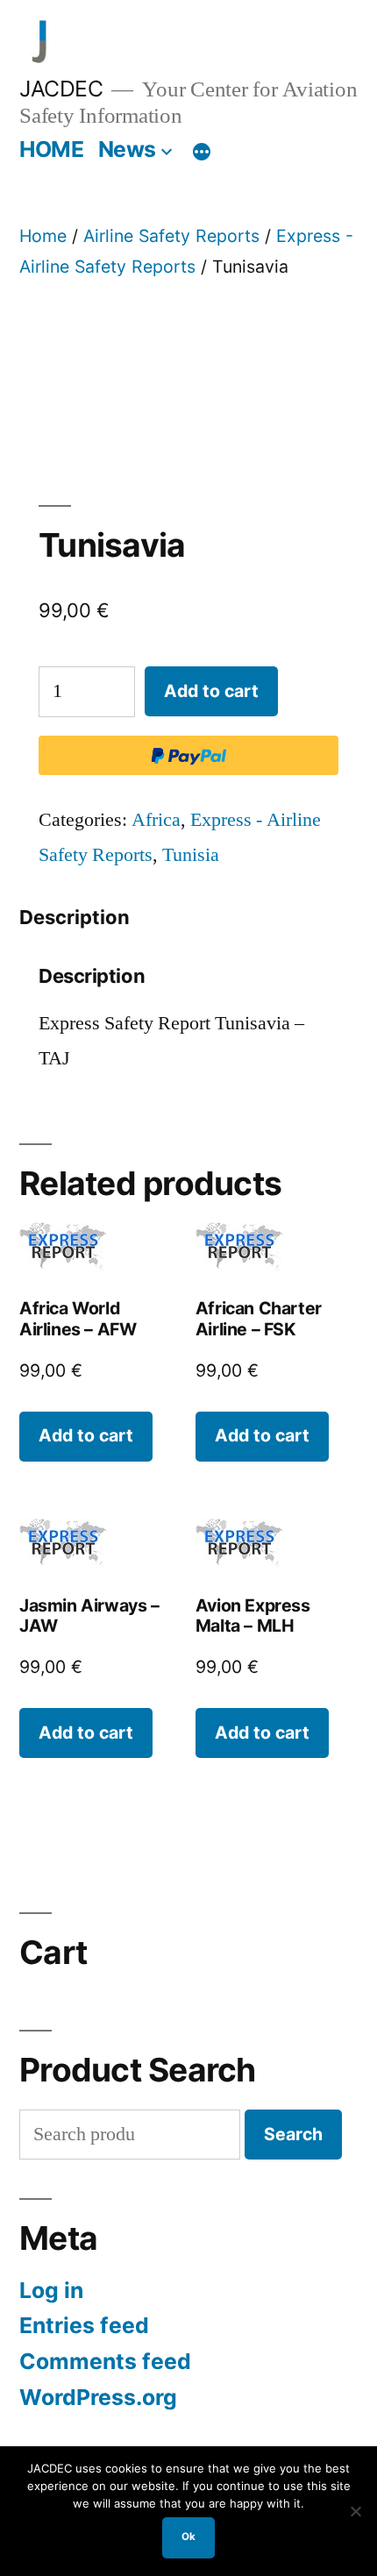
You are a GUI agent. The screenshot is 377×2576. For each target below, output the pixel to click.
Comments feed (105, 2361)
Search (293, 2134)
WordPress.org (98, 2397)
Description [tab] (75, 917)
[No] (355, 2511)
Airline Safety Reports (171, 236)
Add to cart (211, 691)
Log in (51, 2290)
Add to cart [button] (86, 1435)
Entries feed (84, 2325)
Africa (156, 820)
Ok (188, 2537)
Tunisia (191, 855)
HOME (51, 149)
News (127, 149)
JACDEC (61, 89)
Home (43, 236)
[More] (202, 153)
